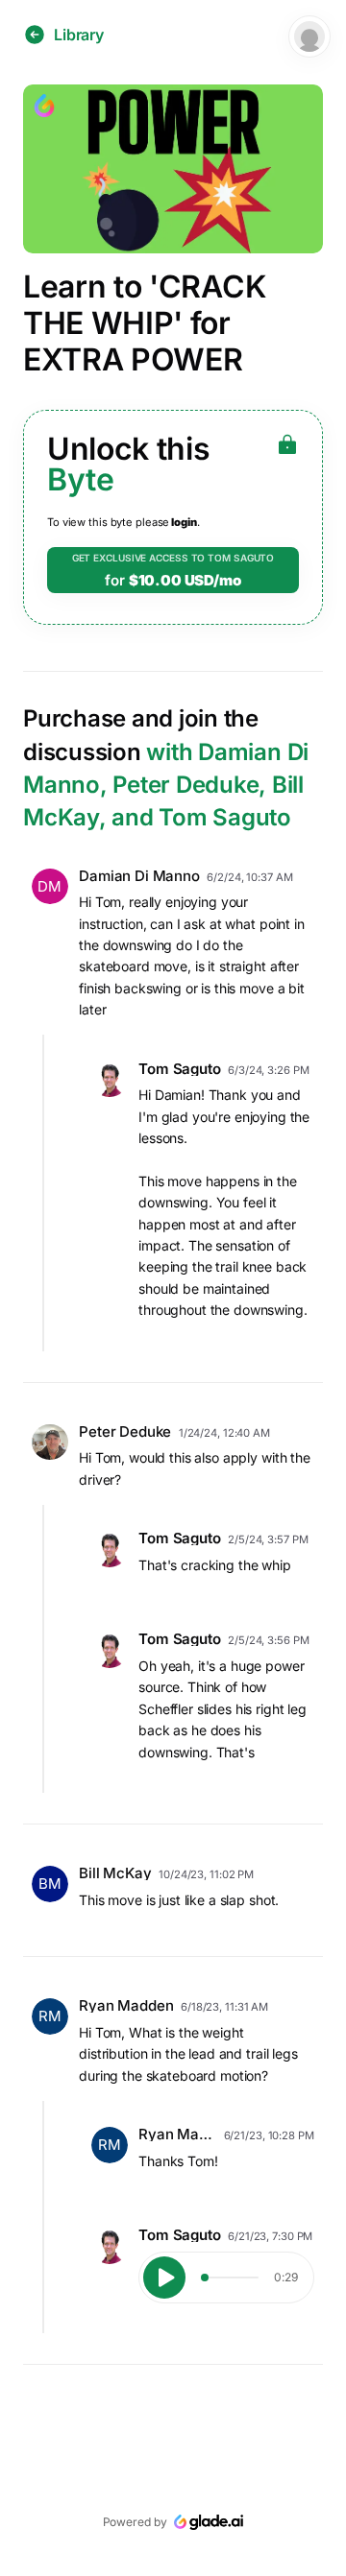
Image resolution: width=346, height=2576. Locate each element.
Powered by (135, 2522)
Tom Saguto (180, 1069)
